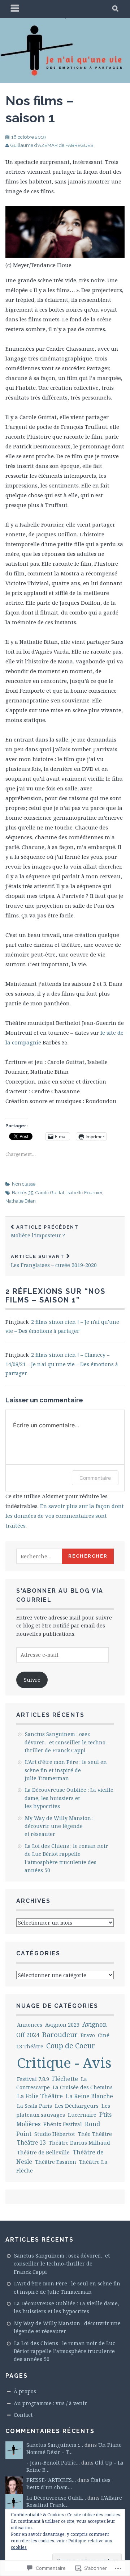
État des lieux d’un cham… (68, 2484)
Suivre (32, 1680)
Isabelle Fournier (84, 1193)
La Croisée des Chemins (83, 2087)
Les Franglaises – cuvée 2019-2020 (54, 1261)
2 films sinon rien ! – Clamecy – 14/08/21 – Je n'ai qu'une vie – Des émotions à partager (62, 1364)
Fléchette (65, 2079)
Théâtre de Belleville (43, 2152)
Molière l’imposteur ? (45, 1232)
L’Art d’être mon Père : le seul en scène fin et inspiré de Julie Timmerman (66, 1770)
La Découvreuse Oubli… (56, 2498)
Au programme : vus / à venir (50, 2403)
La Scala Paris (34, 2106)
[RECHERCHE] (116, 9)
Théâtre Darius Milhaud (79, 2143)
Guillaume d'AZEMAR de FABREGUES (52, 145)
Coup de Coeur (71, 2046)
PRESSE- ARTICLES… (51, 2480)
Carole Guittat (50, 1193)
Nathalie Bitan (21, 1201)
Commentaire (95, 1478)
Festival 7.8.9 (33, 2079)
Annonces (30, 2025)
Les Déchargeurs (77, 2106)
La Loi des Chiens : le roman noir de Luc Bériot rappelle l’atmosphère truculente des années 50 (64, 2351)
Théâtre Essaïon (56, 2162)
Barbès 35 (23, 1193)
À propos (25, 2391)
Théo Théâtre (95, 2134)
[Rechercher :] (47, 1556)
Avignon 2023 (62, 2024)
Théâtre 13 (31, 2143)
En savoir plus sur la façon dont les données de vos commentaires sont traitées (65, 1516)
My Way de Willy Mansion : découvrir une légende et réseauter (59, 1826)
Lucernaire (82, 2115)
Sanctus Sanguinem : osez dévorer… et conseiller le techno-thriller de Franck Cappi (66, 1742)
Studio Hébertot (55, 2134)
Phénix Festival (63, 2124)
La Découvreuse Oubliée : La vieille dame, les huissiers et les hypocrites (69, 1798)
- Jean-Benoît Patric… (53, 2463)
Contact (23, 2415)
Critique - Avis (64, 2062)
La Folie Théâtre (40, 2096)
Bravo (88, 2035)
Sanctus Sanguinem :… (55, 2445)
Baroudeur (60, 2035)
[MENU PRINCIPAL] (15, 9)
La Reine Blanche (89, 2096)
